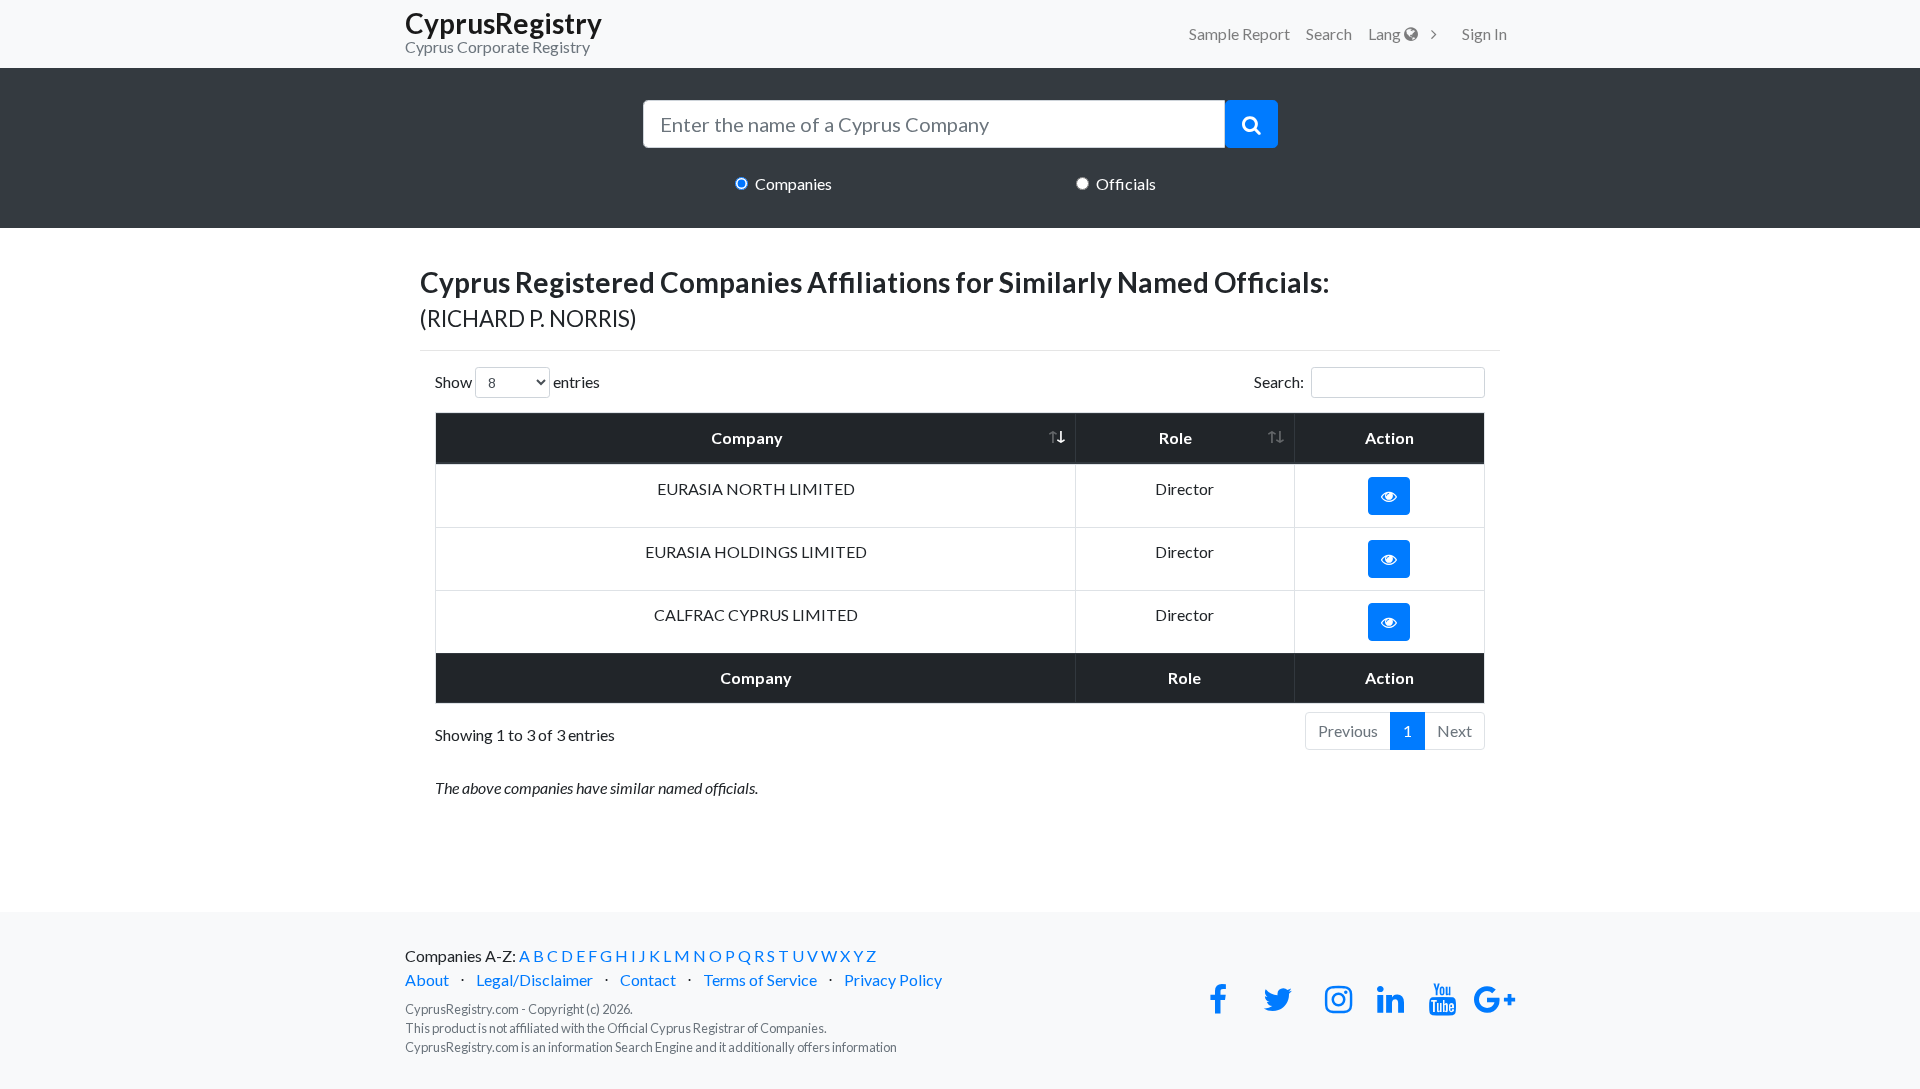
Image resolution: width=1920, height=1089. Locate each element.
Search (1329, 33)
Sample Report (1239, 33)
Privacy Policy (893, 979)
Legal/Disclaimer (534, 979)
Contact (648, 979)
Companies (793, 183)
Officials (1126, 183)
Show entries (517, 381)
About (427, 979)
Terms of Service (760, 979)
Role (1175, 437)
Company (747, 437)
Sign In (1484, 33)
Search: (1279, 381)
